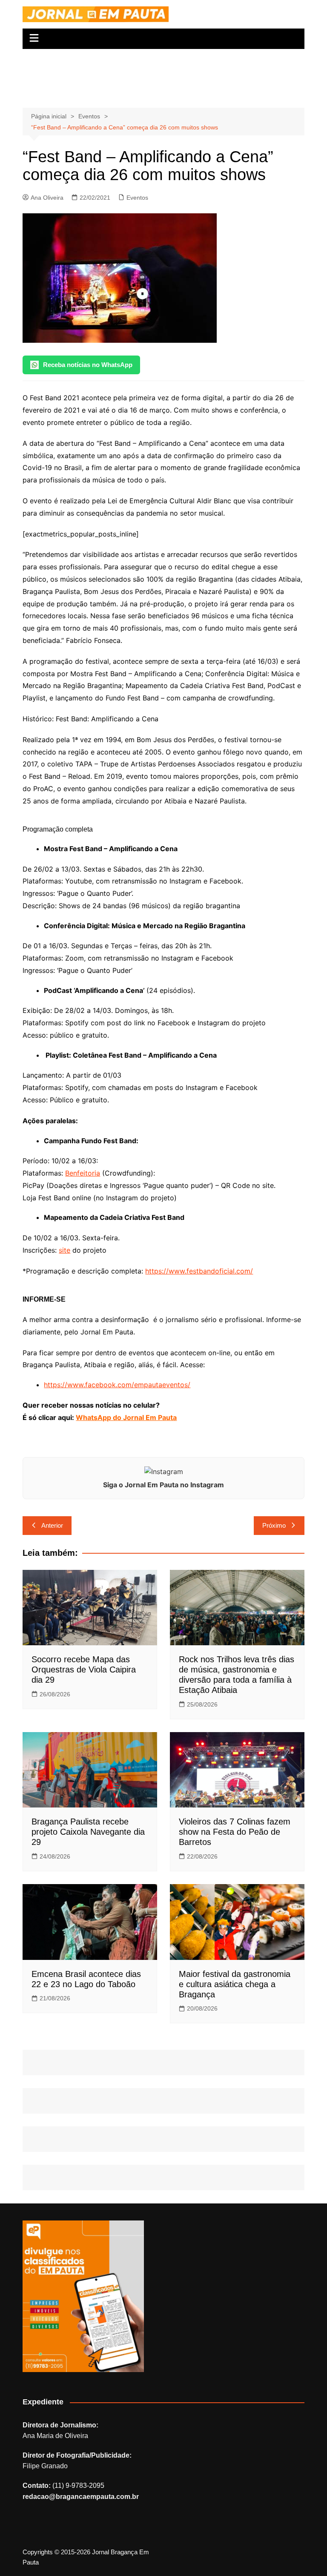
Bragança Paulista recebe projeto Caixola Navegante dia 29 (88, 1832)
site (65, 1250)
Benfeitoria (83, 1173)
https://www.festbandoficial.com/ (199, 1271)
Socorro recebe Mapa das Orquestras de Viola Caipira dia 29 (84, 1670)
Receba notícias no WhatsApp (88, 365)
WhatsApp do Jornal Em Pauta (126, 1417)
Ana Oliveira (47, 198)
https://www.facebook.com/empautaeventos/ (117, 1385)
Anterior (52, 1525)
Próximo (274, 1525)
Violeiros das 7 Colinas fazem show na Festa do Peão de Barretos (235, 1832)
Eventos (137, 198)
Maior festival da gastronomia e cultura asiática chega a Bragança (235, 1984)
